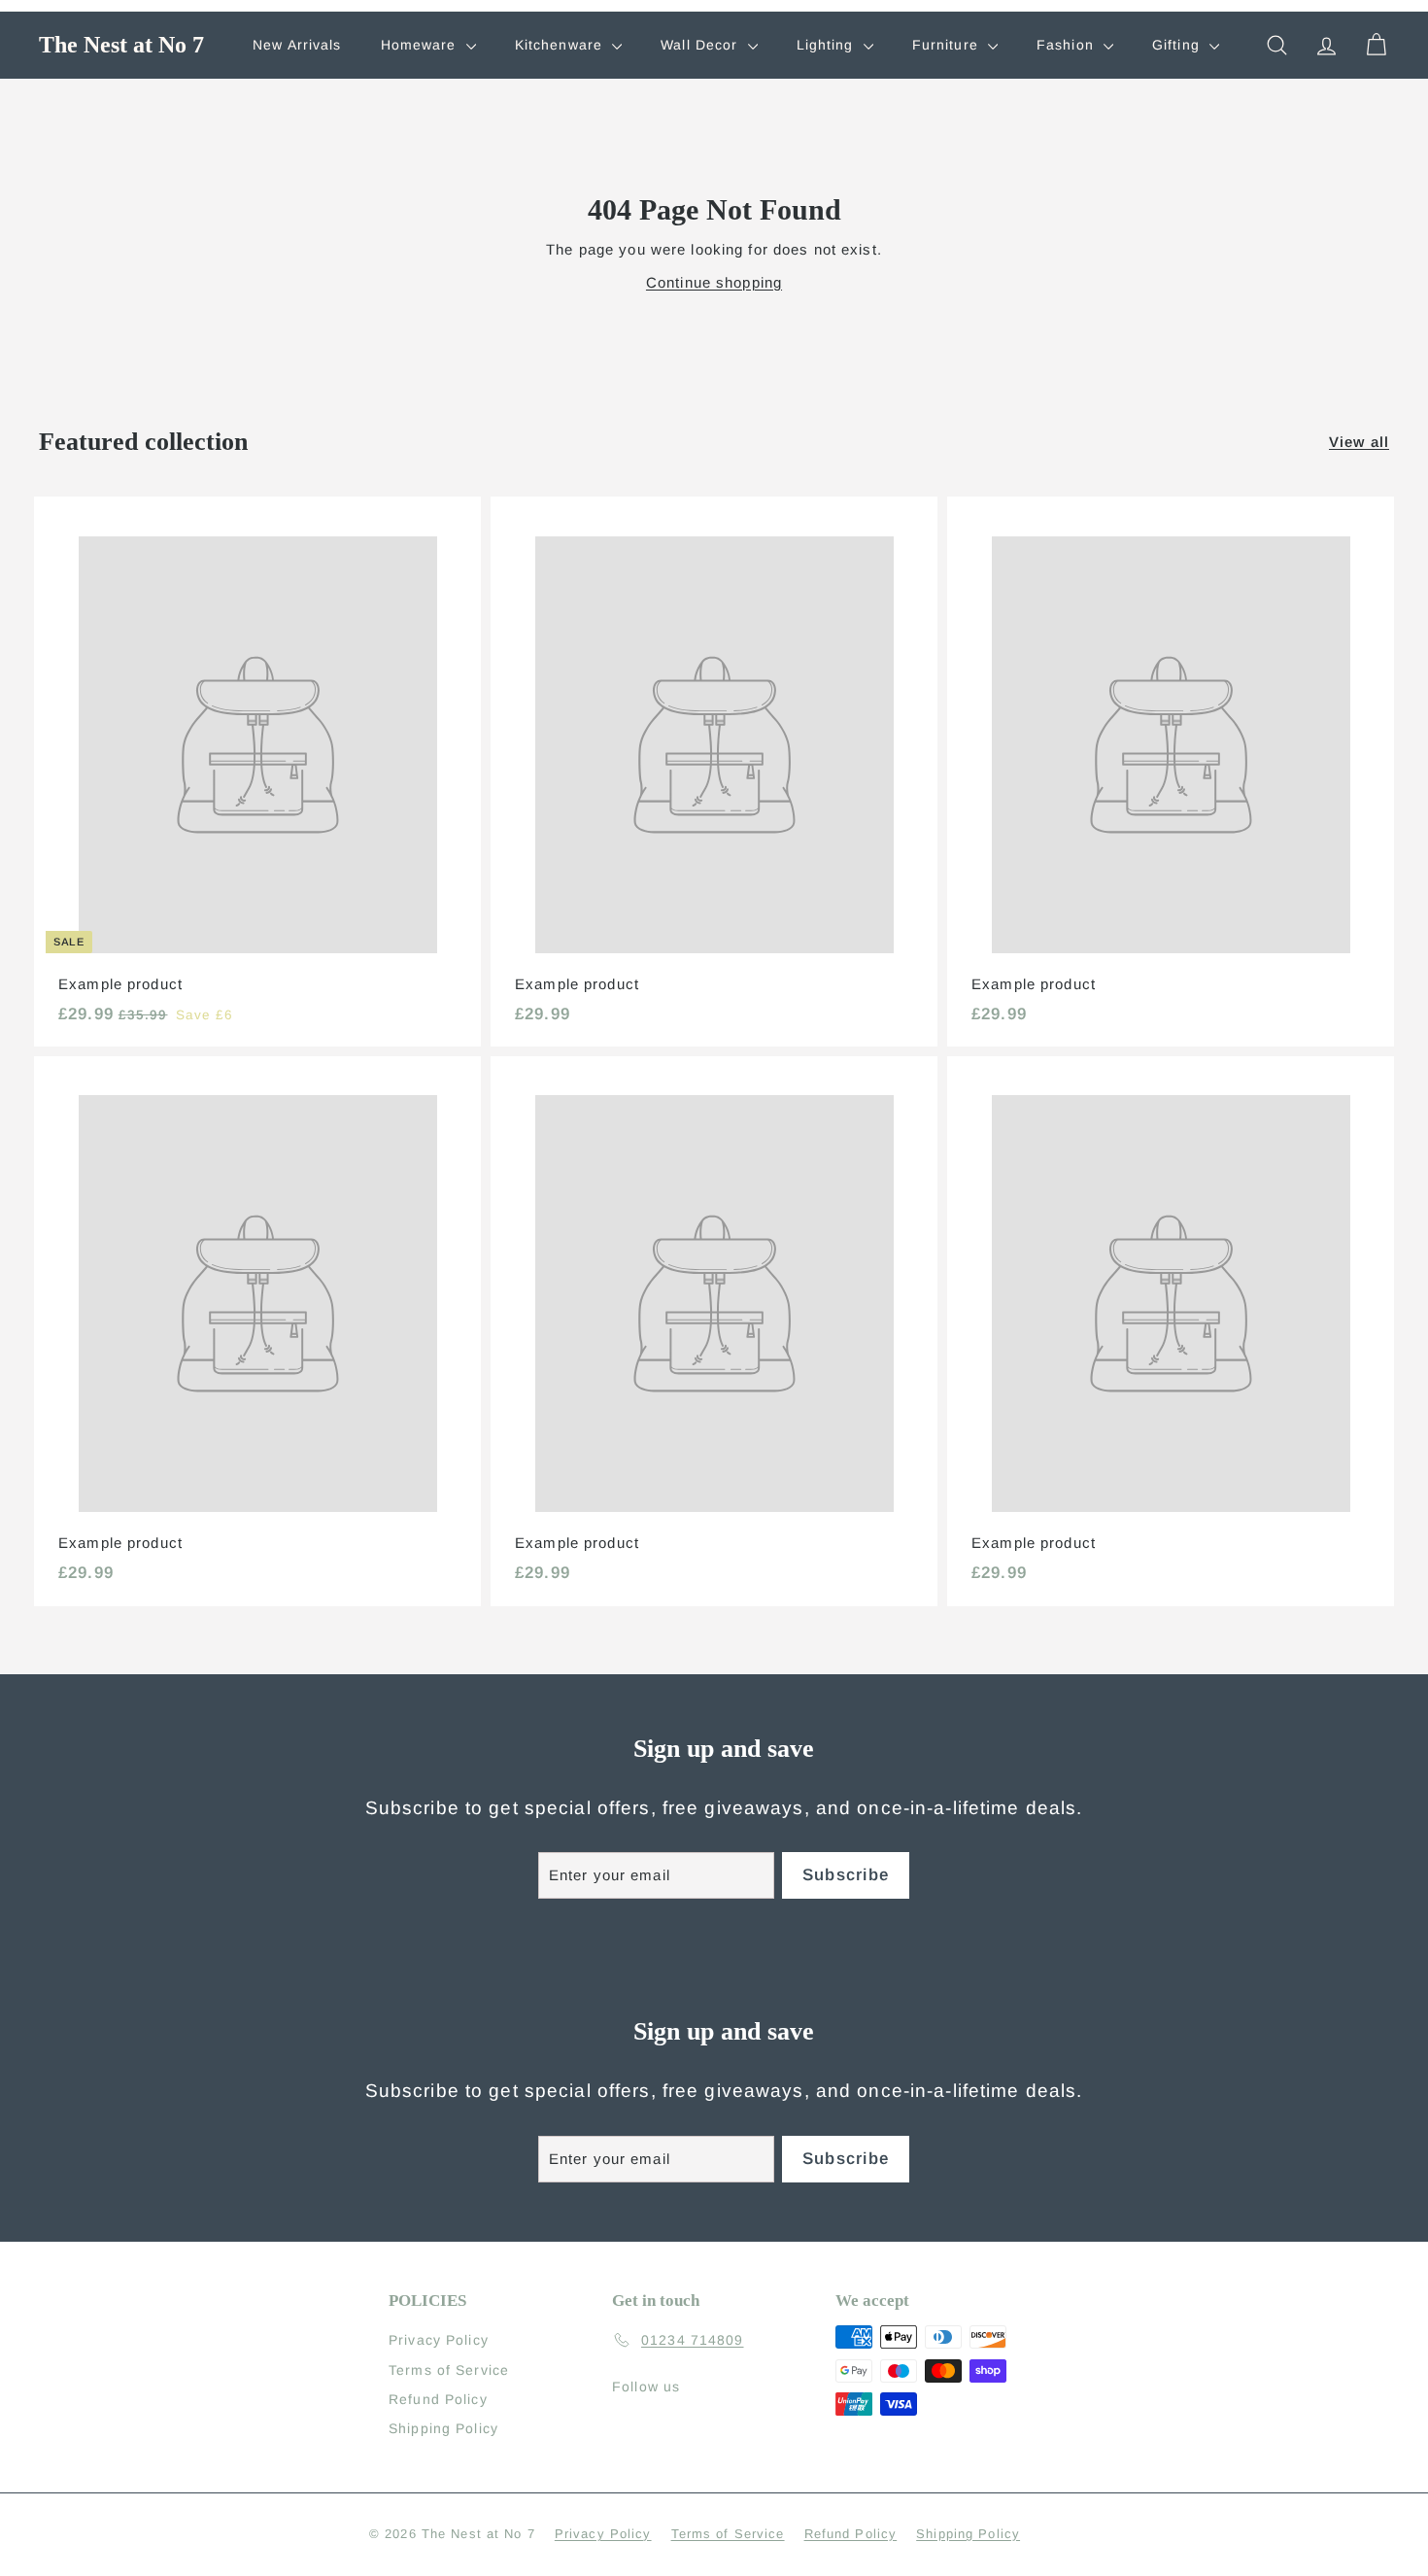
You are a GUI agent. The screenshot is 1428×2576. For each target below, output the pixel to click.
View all (1359, 442)
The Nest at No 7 (121, 45)
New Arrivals (297, 45)
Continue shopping (714, 282)
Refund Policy (438, 2399)
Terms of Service (449, 2370)
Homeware (421, 45)
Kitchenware (561, 45)
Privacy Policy (439, 2340)
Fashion (1068, 45)
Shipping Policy (443, 2428)
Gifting (1178, 45)
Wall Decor (701, 45)
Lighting (828, 45)
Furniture (948, 45)
